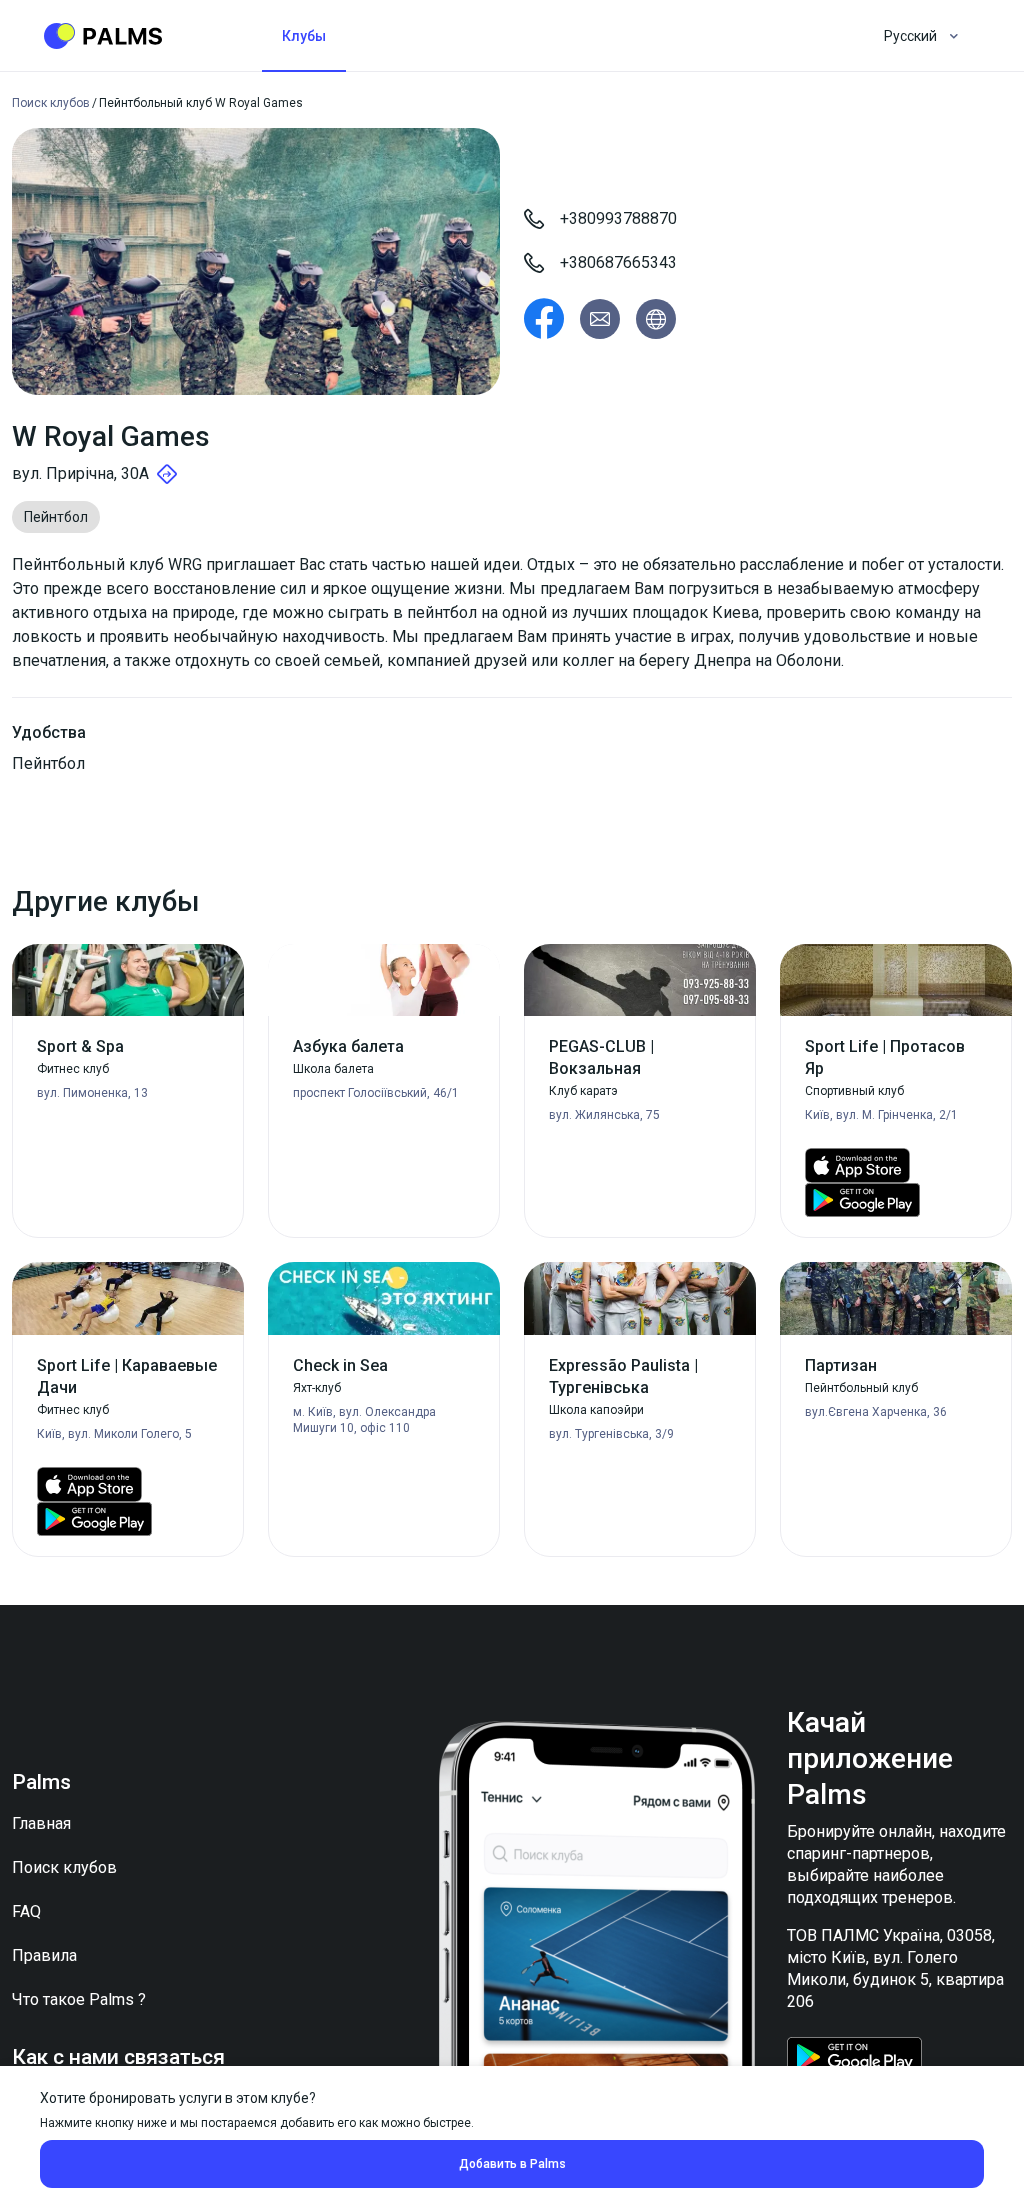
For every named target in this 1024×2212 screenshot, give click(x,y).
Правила (44, 1955)
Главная (41, 1823)
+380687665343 (618, 262)
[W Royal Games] (544, 319)
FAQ (26, 1911)
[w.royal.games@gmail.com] (600, 319)
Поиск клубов (64, 1867)
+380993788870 (618, 218)
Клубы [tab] (304, 36)
